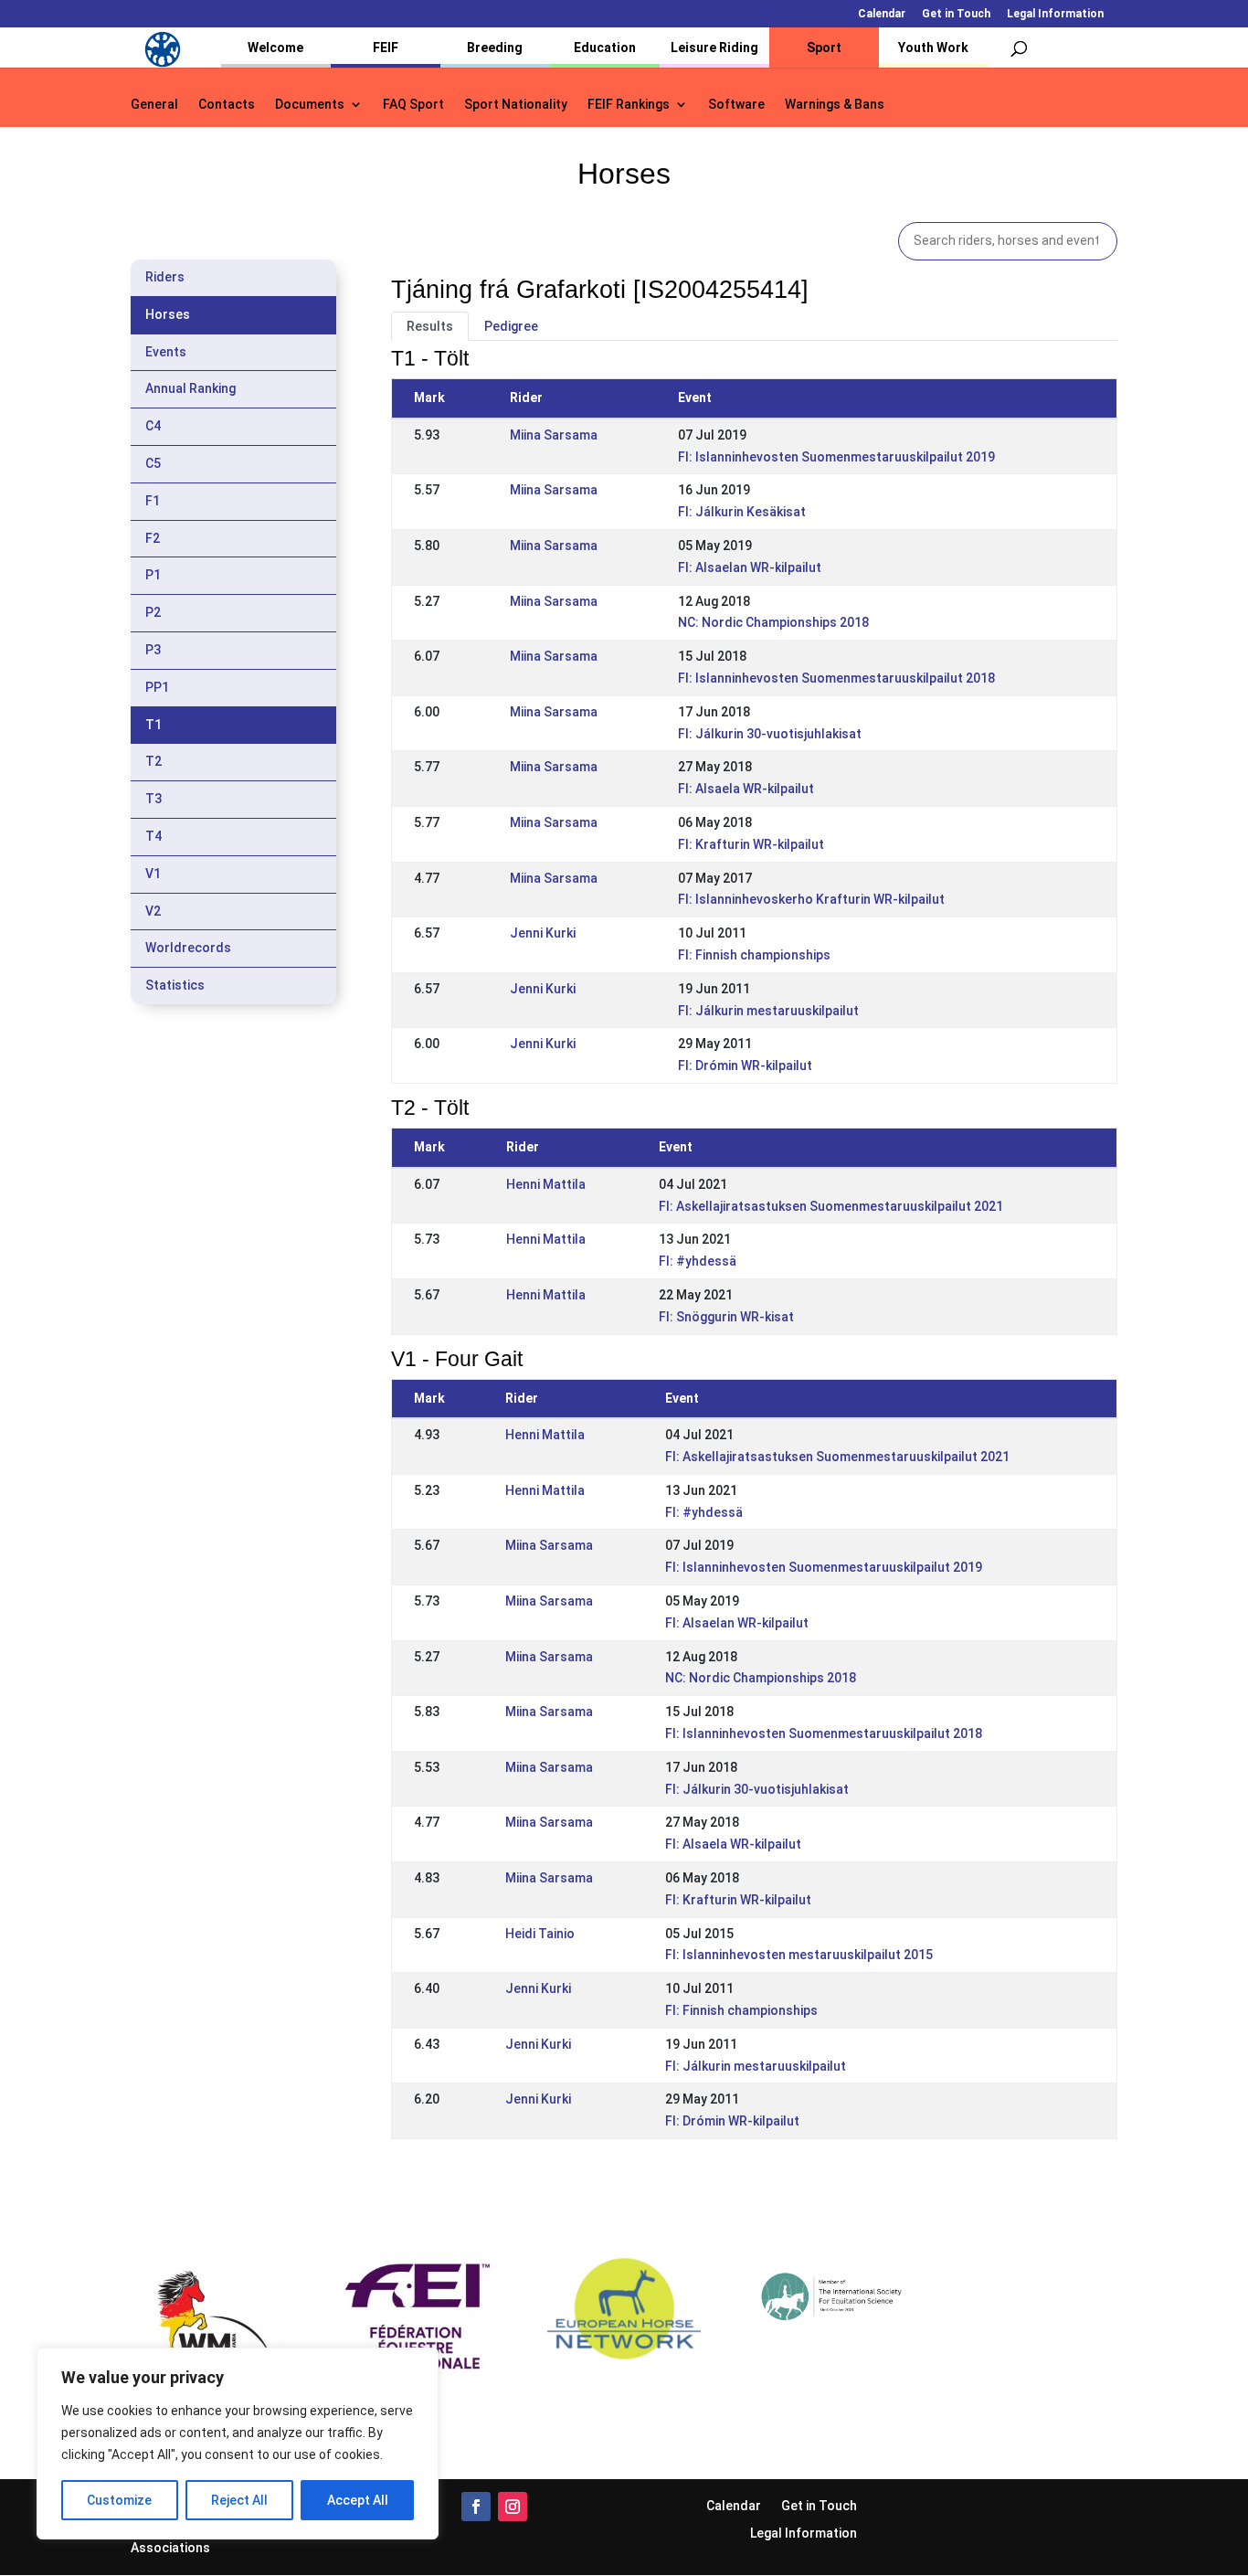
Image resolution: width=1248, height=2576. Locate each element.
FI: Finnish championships (754, 955)
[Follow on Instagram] (513, 2507)
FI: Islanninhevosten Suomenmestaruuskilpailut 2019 (836, 457)
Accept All (358, 2500)
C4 (153, 426)
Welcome (275, 48)
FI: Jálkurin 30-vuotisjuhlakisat (770, 734)
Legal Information (1055, 14)
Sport (824, 48)
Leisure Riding (714, 48)
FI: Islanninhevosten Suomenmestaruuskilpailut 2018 (836, 678)
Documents (310, 105)
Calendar (882, 14)
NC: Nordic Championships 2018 (773, 622)
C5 (153, 463)
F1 (153, 501)
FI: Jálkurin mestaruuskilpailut (768, 1011)
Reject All (239, 2500)
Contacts (227, 105)
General (154, 105)
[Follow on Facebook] (476, 2507)
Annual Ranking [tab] (190, 388)
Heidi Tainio (540, 1934)
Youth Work (933, 48)
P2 (153, 612)
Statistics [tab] (175, 985)
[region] (238, 2443)
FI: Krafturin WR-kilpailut (751, 844)
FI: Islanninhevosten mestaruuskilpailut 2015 (799, 1955)
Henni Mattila (546, 1184)
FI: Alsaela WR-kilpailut (746, 789)
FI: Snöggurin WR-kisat (726, 1317)
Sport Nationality (516, 105)
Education (605, 48)
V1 (153, 874)
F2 (153, 538)
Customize (119, 2500)
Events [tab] (166, 352)
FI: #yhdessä (698, 1261)
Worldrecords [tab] (188, 948)
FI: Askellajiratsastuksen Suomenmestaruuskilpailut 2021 (831, 1206)
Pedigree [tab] (511, 326)
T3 (153, 799)
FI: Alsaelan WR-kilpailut (750, 567)
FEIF (386, 48)
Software (736, 105)
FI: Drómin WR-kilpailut (745, 1065)
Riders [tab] (165, 277)
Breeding (495, 48)
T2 (153, 761)
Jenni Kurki (543, 933)
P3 (153, 650)
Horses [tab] (168, 314)
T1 (153, 725)
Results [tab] (430, 326)
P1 (153, 575)
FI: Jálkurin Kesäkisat (742, 512)
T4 (153, 836)
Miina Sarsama (554, 435)
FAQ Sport (413, 105)
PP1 (157, 687)
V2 (153, 911)
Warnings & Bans (835, 105)
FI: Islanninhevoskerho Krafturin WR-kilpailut (811, 899)
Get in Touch (956, 14)
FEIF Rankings (629, 105)
